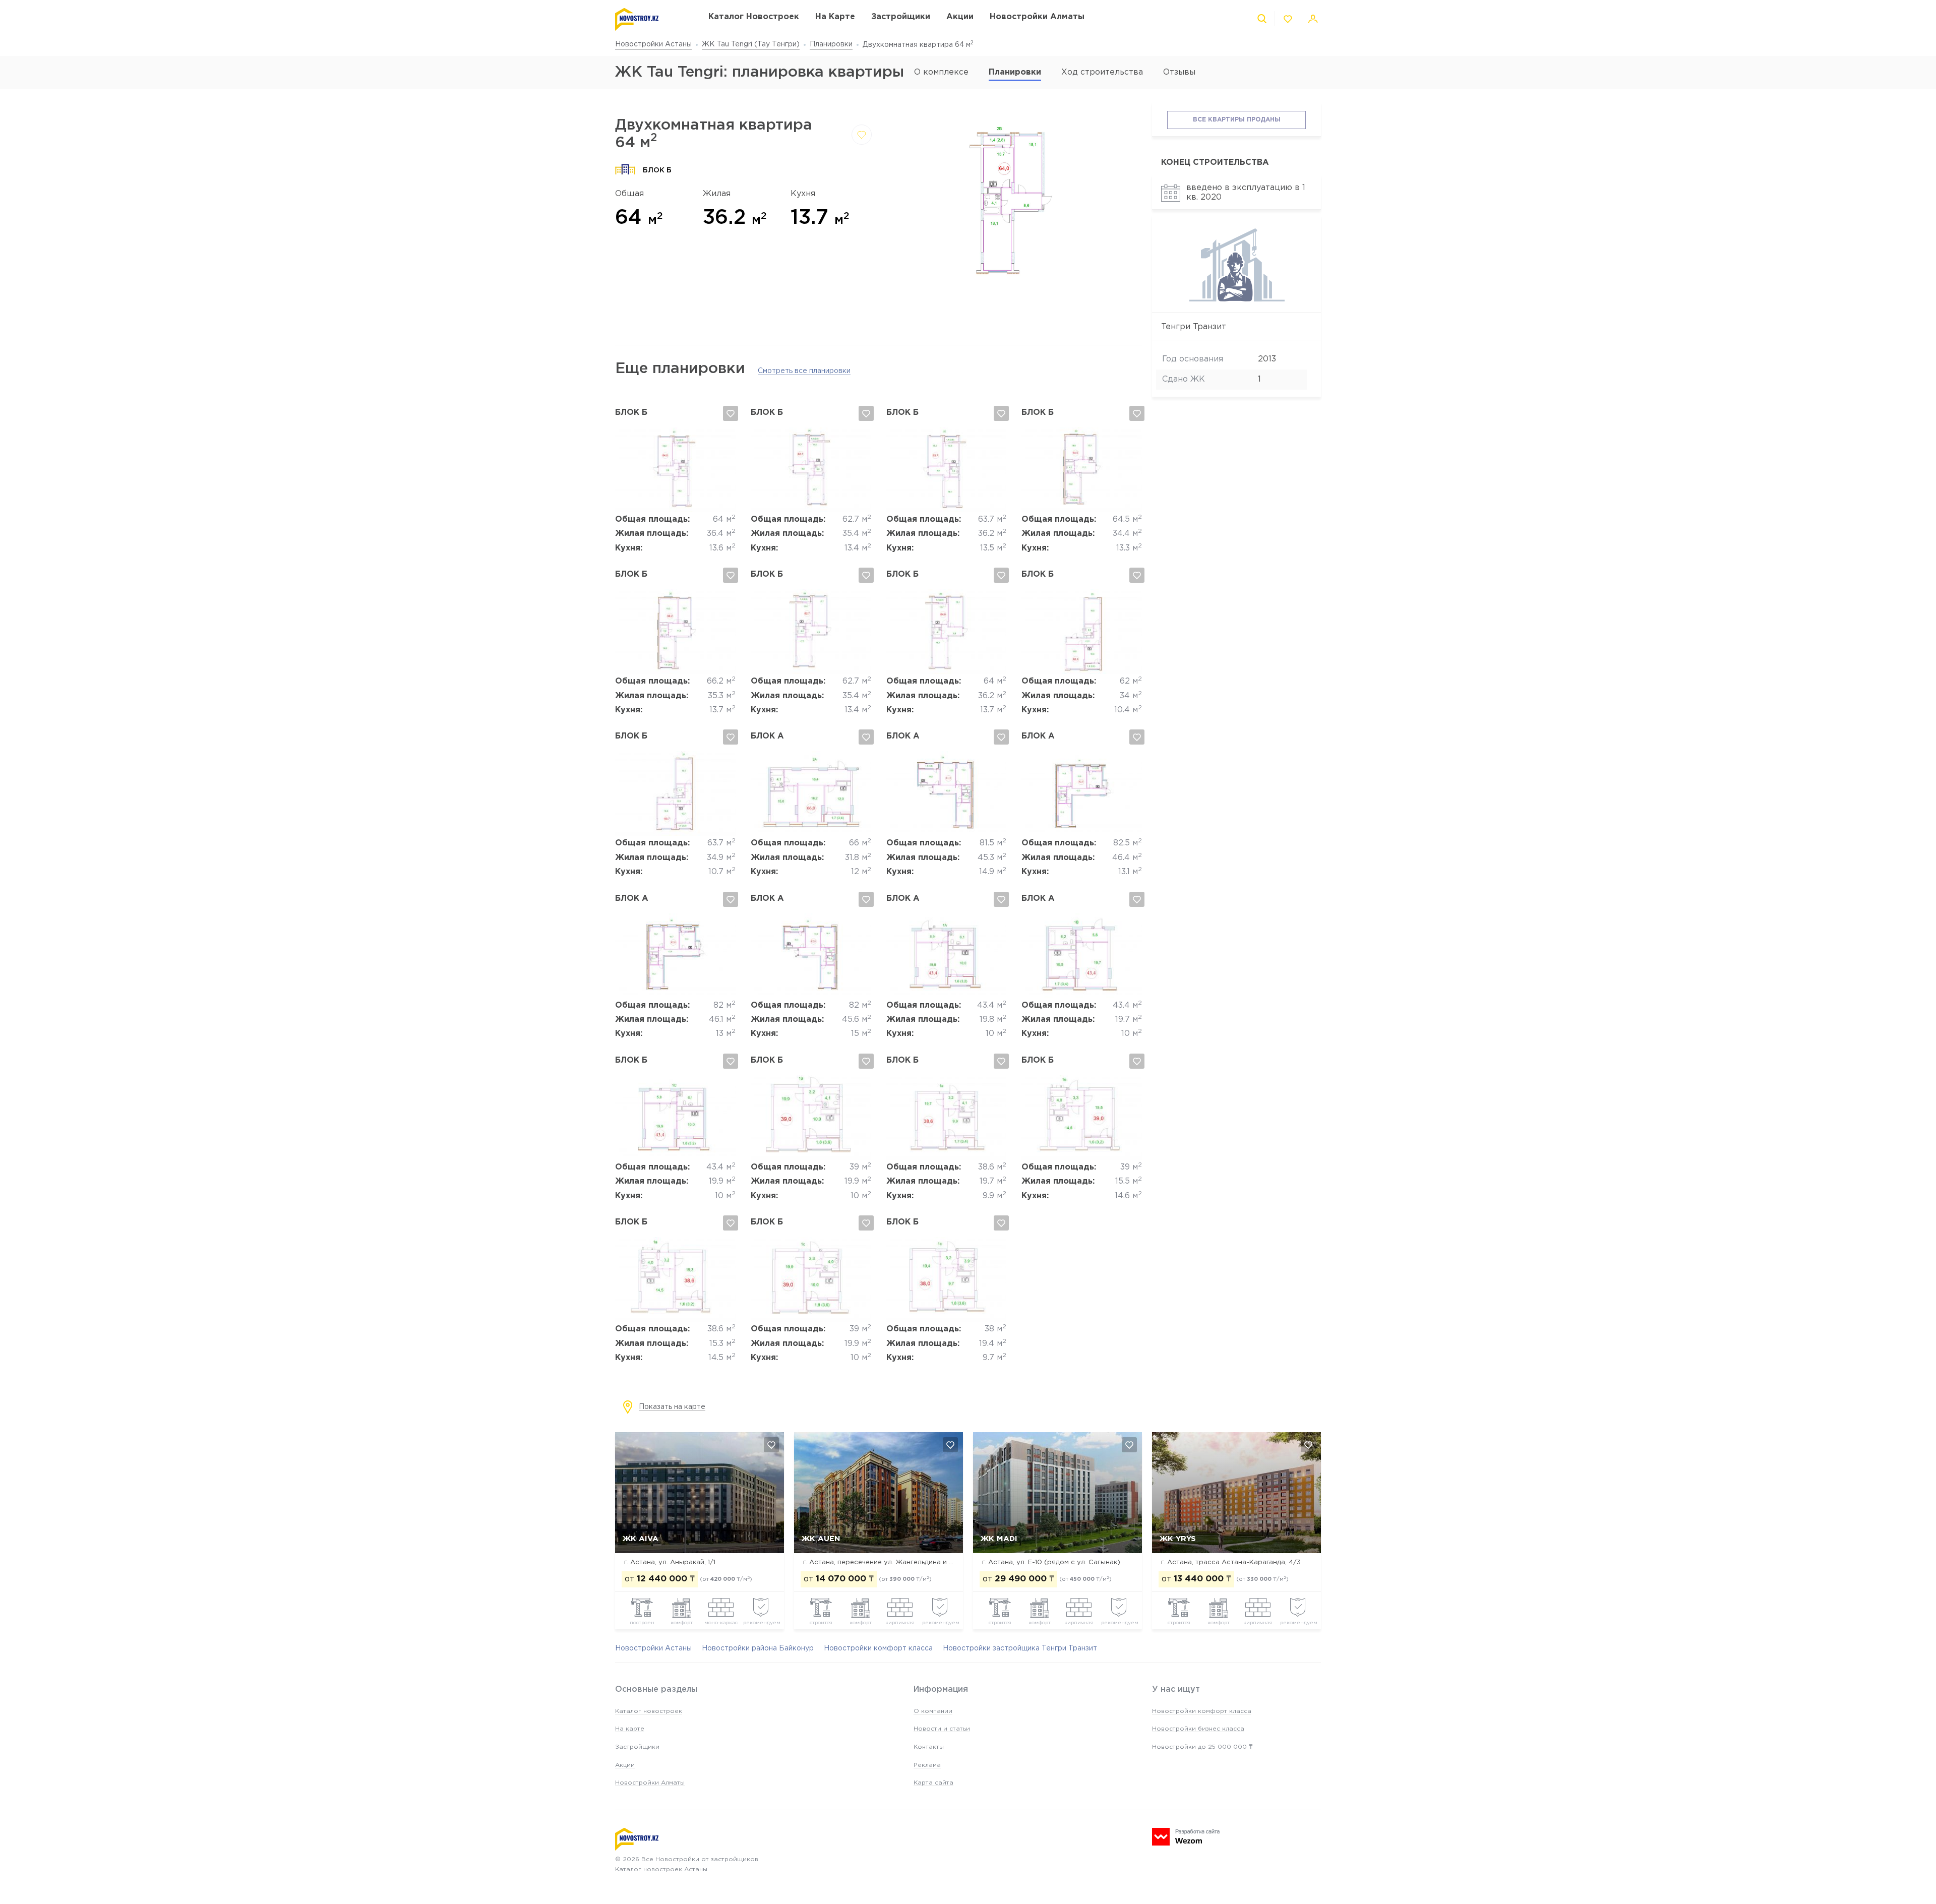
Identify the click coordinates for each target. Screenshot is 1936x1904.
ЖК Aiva (641, 1539)
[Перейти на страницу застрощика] (1236, 300)
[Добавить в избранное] (862, 135)
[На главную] (652, 19)
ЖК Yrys (1178, 1539)
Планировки (831, 44)
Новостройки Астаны (653, 44)
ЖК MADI (999, 1539)
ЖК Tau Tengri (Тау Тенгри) (751, 44)
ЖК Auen (821, 1539)
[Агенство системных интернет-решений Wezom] (1186, 1837)
